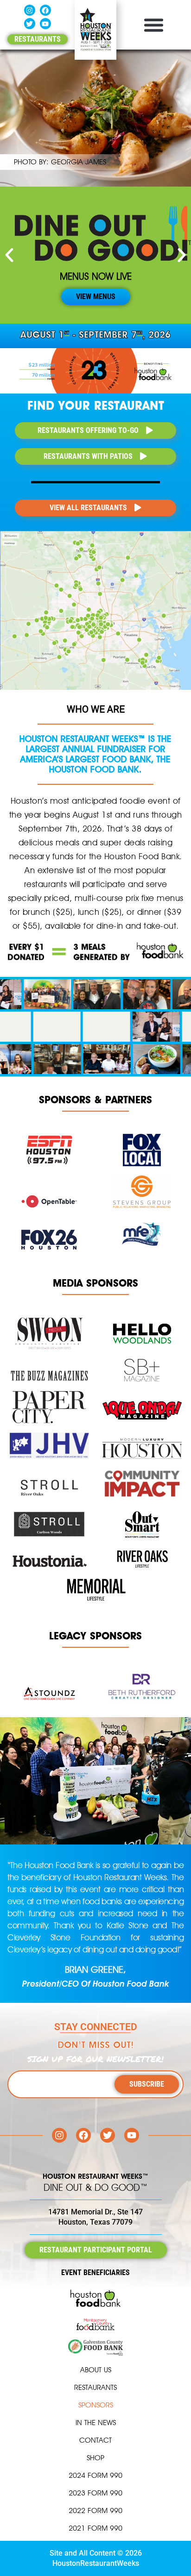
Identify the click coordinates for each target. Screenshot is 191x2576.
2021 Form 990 (95, 2528)
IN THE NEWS (96, 2423)
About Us (96, 2370)
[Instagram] (30, 10)
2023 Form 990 (95, 2493)
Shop (95, 2458)
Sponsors (96, 2405)
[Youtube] (45, 24)
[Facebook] (45, 10)
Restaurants (95, 2387)
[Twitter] (30, 24)
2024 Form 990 (95, 2475)
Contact (95, 2440)
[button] (154, 25)
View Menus (96, 297)
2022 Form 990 (95, 2510)
